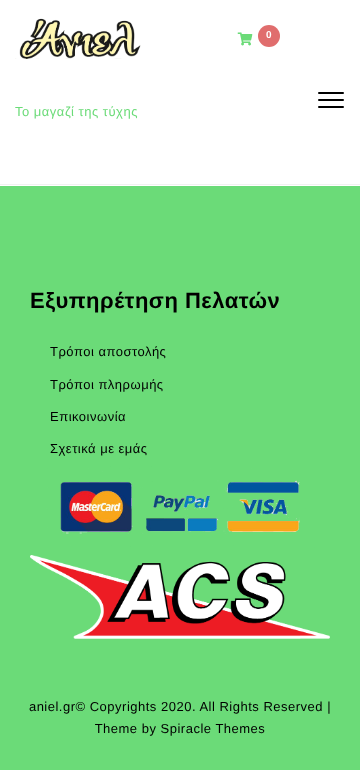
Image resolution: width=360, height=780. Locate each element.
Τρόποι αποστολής (108, 351)
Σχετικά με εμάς (99, 448)
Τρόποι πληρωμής (107, 384)
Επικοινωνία (88, 416)
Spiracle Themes (213, 728)
